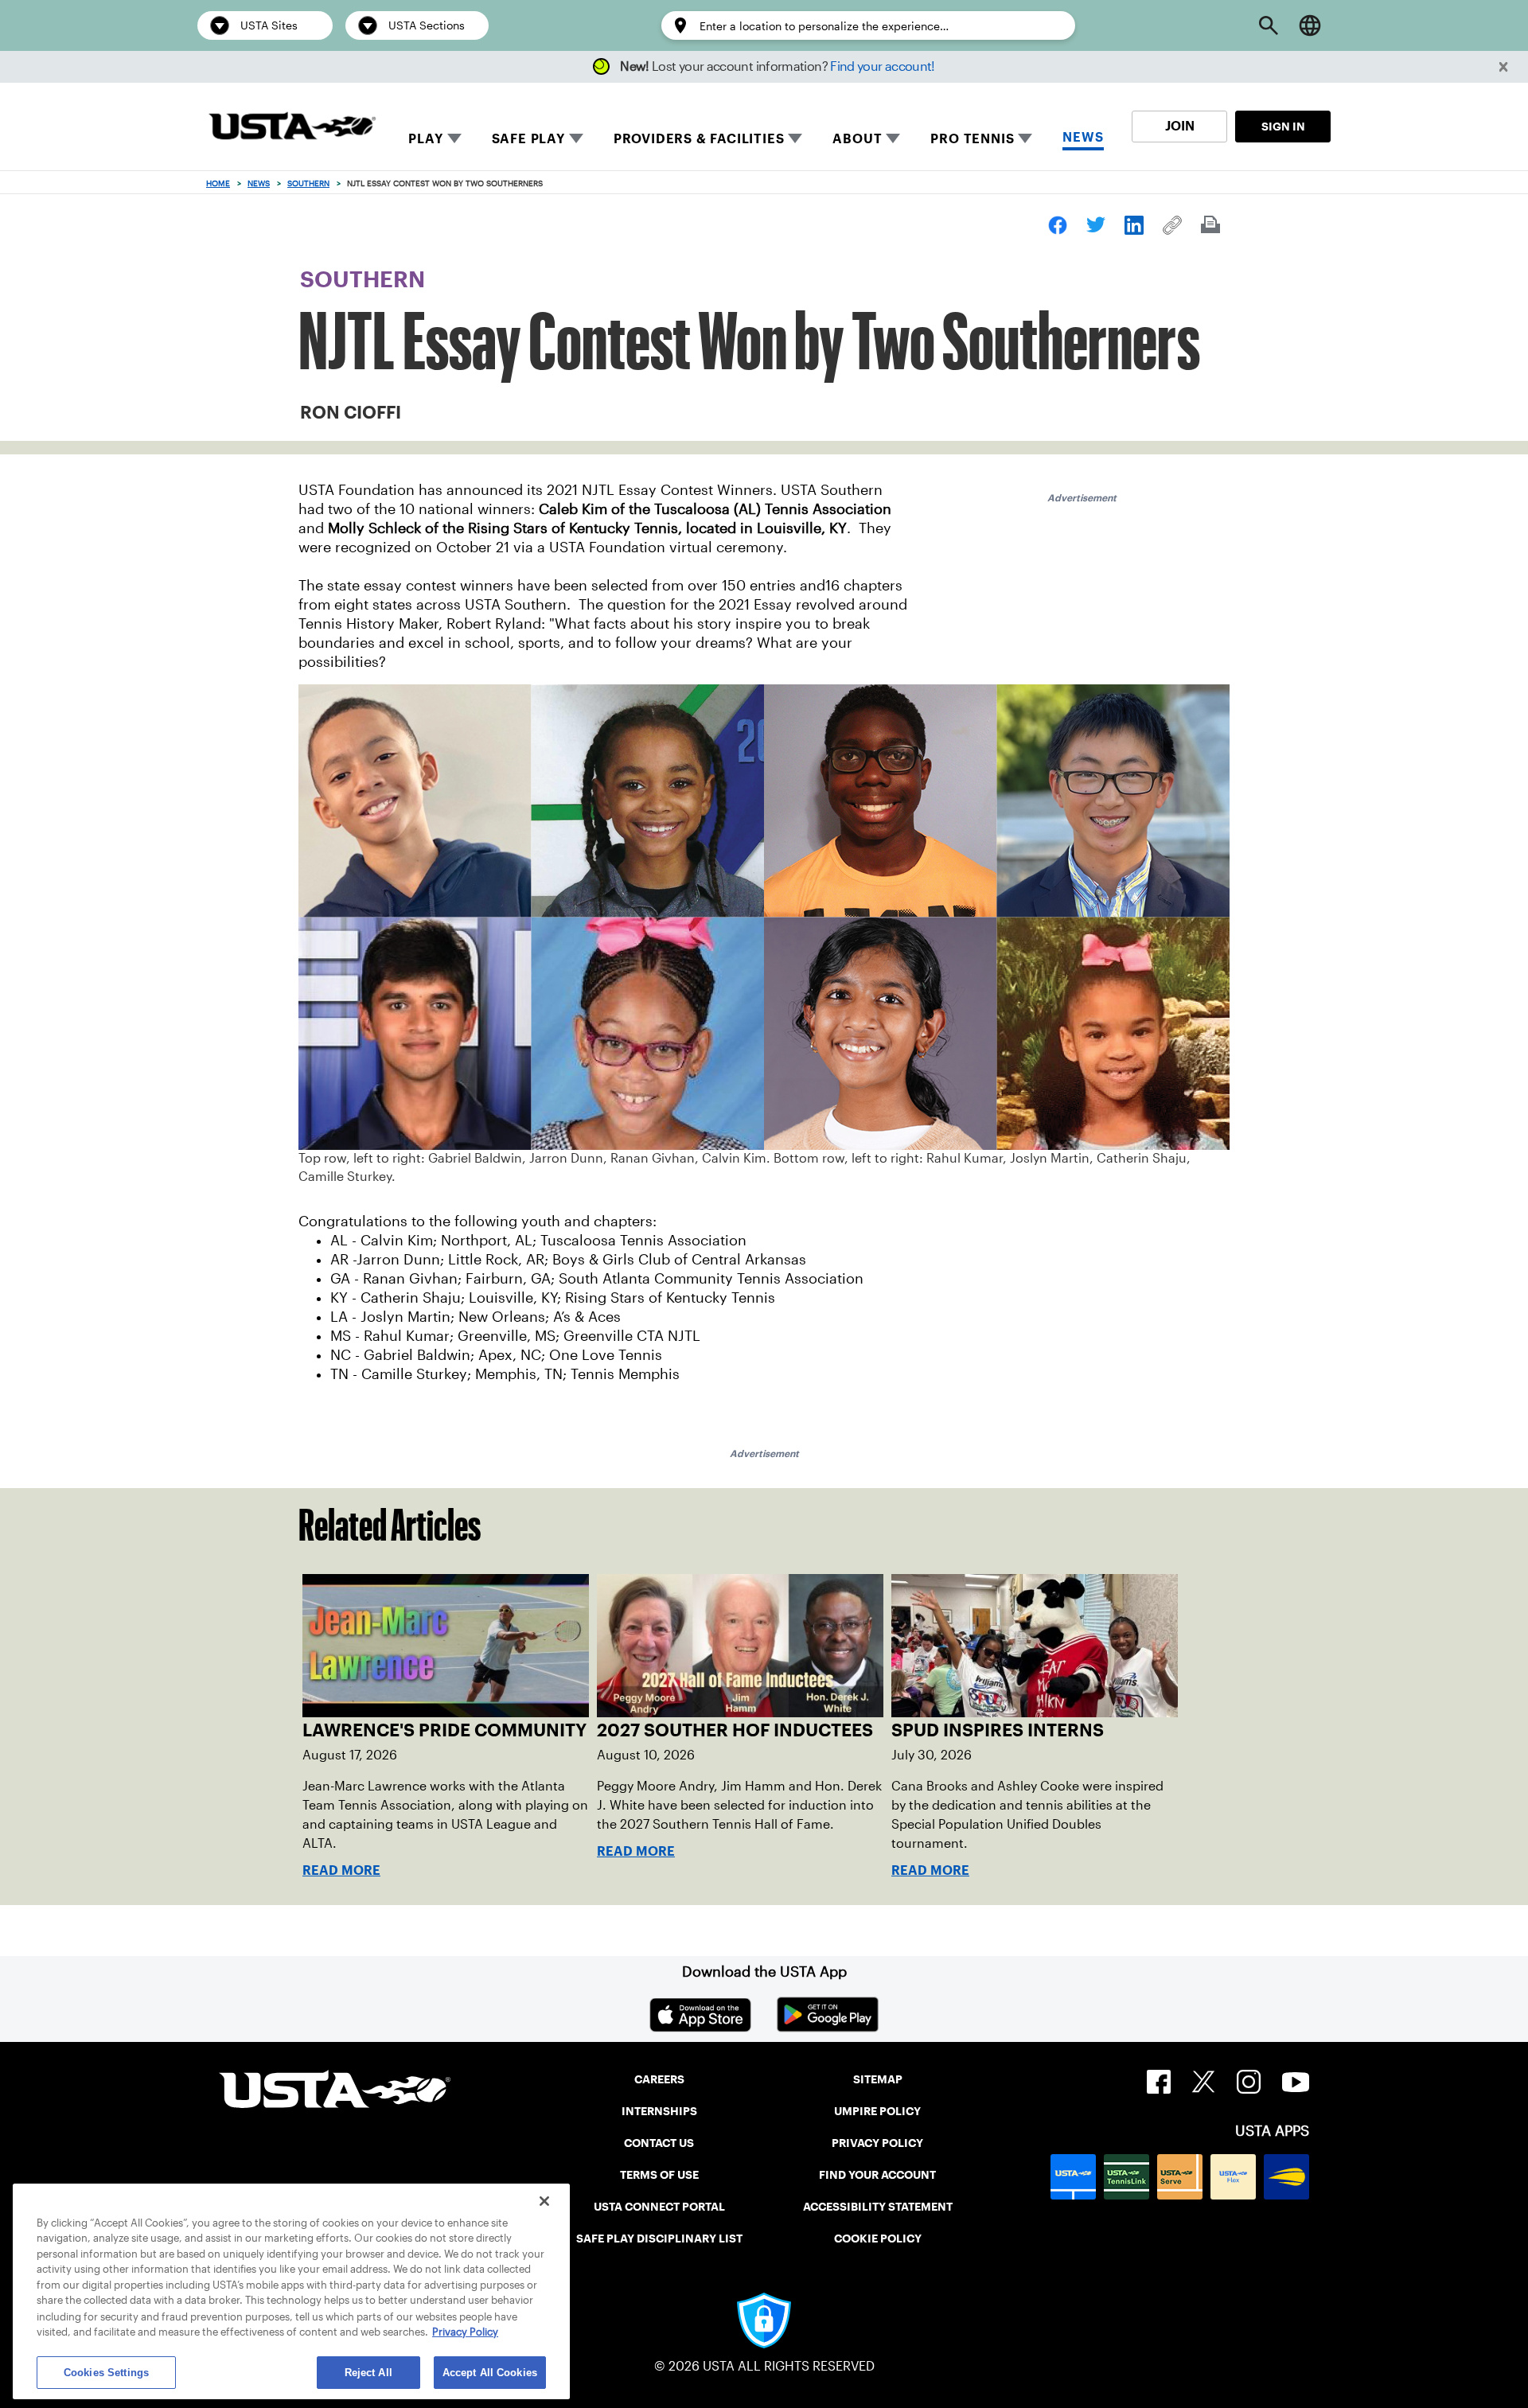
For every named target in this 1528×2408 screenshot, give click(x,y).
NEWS (1083, 137)
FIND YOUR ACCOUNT (877, 2175)
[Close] (544, 2201)
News (259, 183)
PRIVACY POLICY (877, 2143)
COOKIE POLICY (878, 2239)
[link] (1058, 225)
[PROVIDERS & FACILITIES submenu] (795, 138)
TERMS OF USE (659, 2175)
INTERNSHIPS (659, 2111)
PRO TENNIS (972, 139)
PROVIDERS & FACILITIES (699, 139)
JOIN (1180, 126)
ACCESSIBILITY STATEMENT (878, 2207)
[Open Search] (1269, 25)
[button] (1504, 67)
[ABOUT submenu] (893, 138)
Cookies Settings (106, 2372)
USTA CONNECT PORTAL (659, 2207)
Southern (308, 183)
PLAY (425, 139)
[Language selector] (1310, 25)
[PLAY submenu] (454, 138)
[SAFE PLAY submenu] (576, 138)
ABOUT (857, 139)
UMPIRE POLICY (877, 2111)
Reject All (368, 2372)
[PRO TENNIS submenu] (1025, 138)
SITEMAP (878, 2079)
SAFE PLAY (528, 139)
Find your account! (882, 66)
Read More (341, 1870)
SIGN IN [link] (1283, 127)
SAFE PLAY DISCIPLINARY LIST (659, 2239)
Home (218, 183)
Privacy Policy (465, 2332)
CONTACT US (659, 2143)
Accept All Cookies (490, 2372)
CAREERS (659, 2079)
